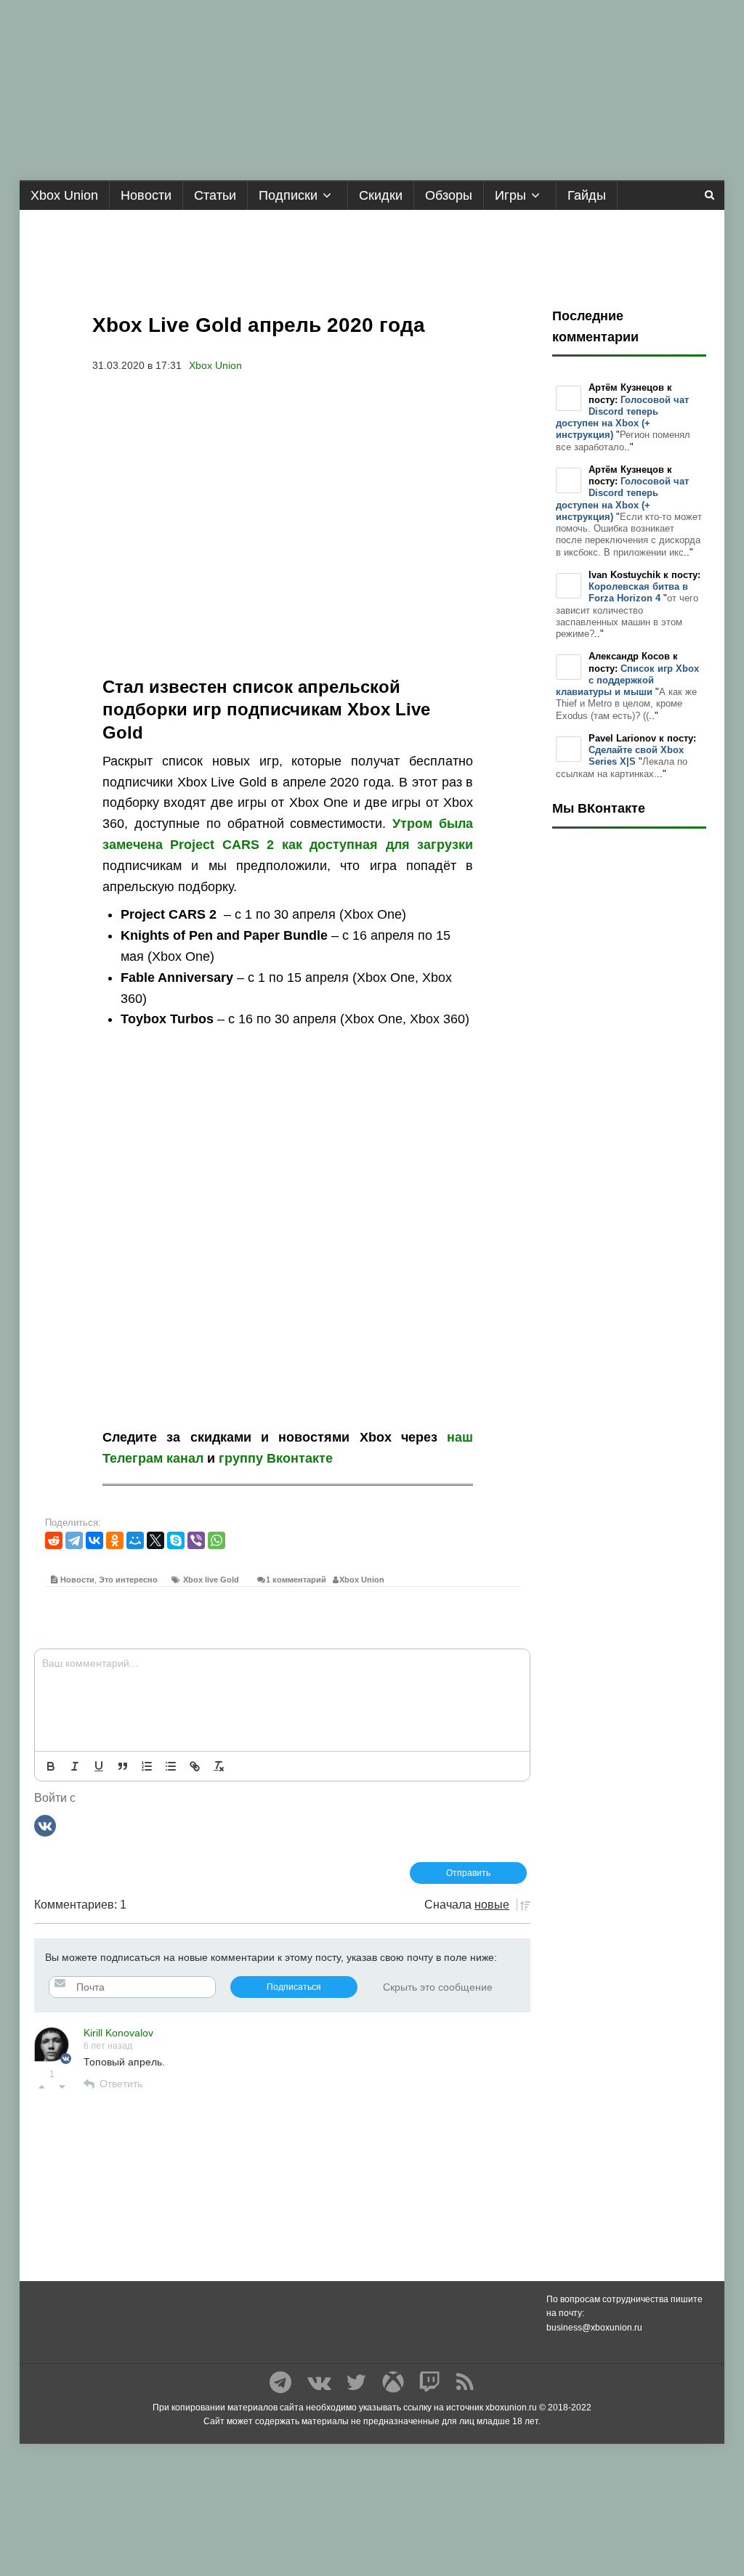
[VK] (45, 1825)
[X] (155, 1540)
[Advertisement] (372, 253)
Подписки (288, 195)
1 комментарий (296, 1580)
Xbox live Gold (211, 1580)
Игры (510, 195)
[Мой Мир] (135, 1540)
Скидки (381, 195)
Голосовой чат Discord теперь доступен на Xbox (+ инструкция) (622, 418)
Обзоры (449, 195)
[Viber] (196, 1540)
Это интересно (128, 1580)
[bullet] (171, 1766)
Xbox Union (64, 195)
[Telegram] (74, 1540)
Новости (146, 195)
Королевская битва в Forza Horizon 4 (638, 592)
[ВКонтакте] (94, 1540)
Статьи (215, 195)
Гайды (587, 195)
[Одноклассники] (115, 1540)
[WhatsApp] (217, 1540)
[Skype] (176, 1540)
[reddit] (54, 1540)
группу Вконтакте (276, 1458)
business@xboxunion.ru (594, 2328)
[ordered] (147, 1766)
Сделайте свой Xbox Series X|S (636, 756)
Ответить (121, 2084)
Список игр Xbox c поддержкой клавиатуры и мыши (627, 680)
